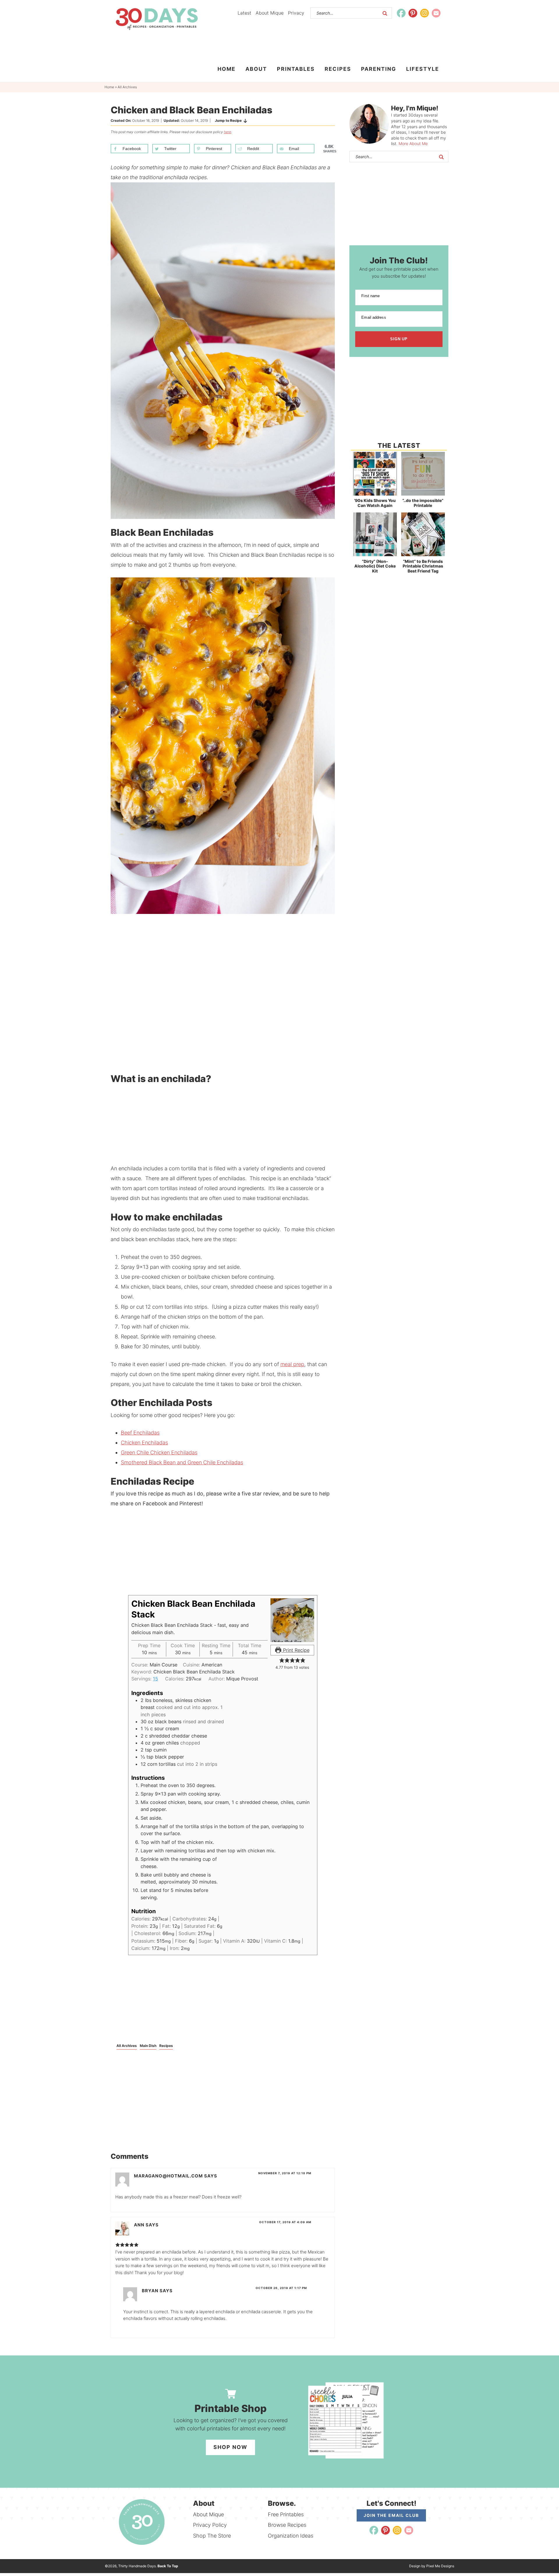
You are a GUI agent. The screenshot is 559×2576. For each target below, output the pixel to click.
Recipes (166, 2046)
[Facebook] (401, 13)
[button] (282, 1660)
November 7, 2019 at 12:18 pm (285, 2173)
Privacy (296, 13)
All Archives (127, 2046)
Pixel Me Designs (440, 2566)
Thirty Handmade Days (157, 19)
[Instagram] (424, 13)
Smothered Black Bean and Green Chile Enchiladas (182, 1462)
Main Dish (148, 2046)
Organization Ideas (291, 2536)
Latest (244, 13)
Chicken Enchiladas (144, 1443)
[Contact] (436, 13)
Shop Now (230, 2447)
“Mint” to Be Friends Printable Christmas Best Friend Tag (423, 566)
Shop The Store (212, 2536)
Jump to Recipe (228, 120)
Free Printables (286, 2514)
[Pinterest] (413, 13)
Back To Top (168, 2566)
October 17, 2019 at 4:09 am (285, 2222)
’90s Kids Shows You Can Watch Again (375, 503)
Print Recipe (296, 1650)
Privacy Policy (210, 2525)
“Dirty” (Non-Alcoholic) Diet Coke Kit (375, 566)
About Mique (270, 13)
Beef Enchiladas (140, 1433)
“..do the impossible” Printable (423, 503)
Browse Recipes (287, 2525)
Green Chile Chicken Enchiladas (159, 1452)
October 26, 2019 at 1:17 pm (281, 2288)
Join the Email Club (391, 2515)
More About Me (413, 143)
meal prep (292, 1364)
